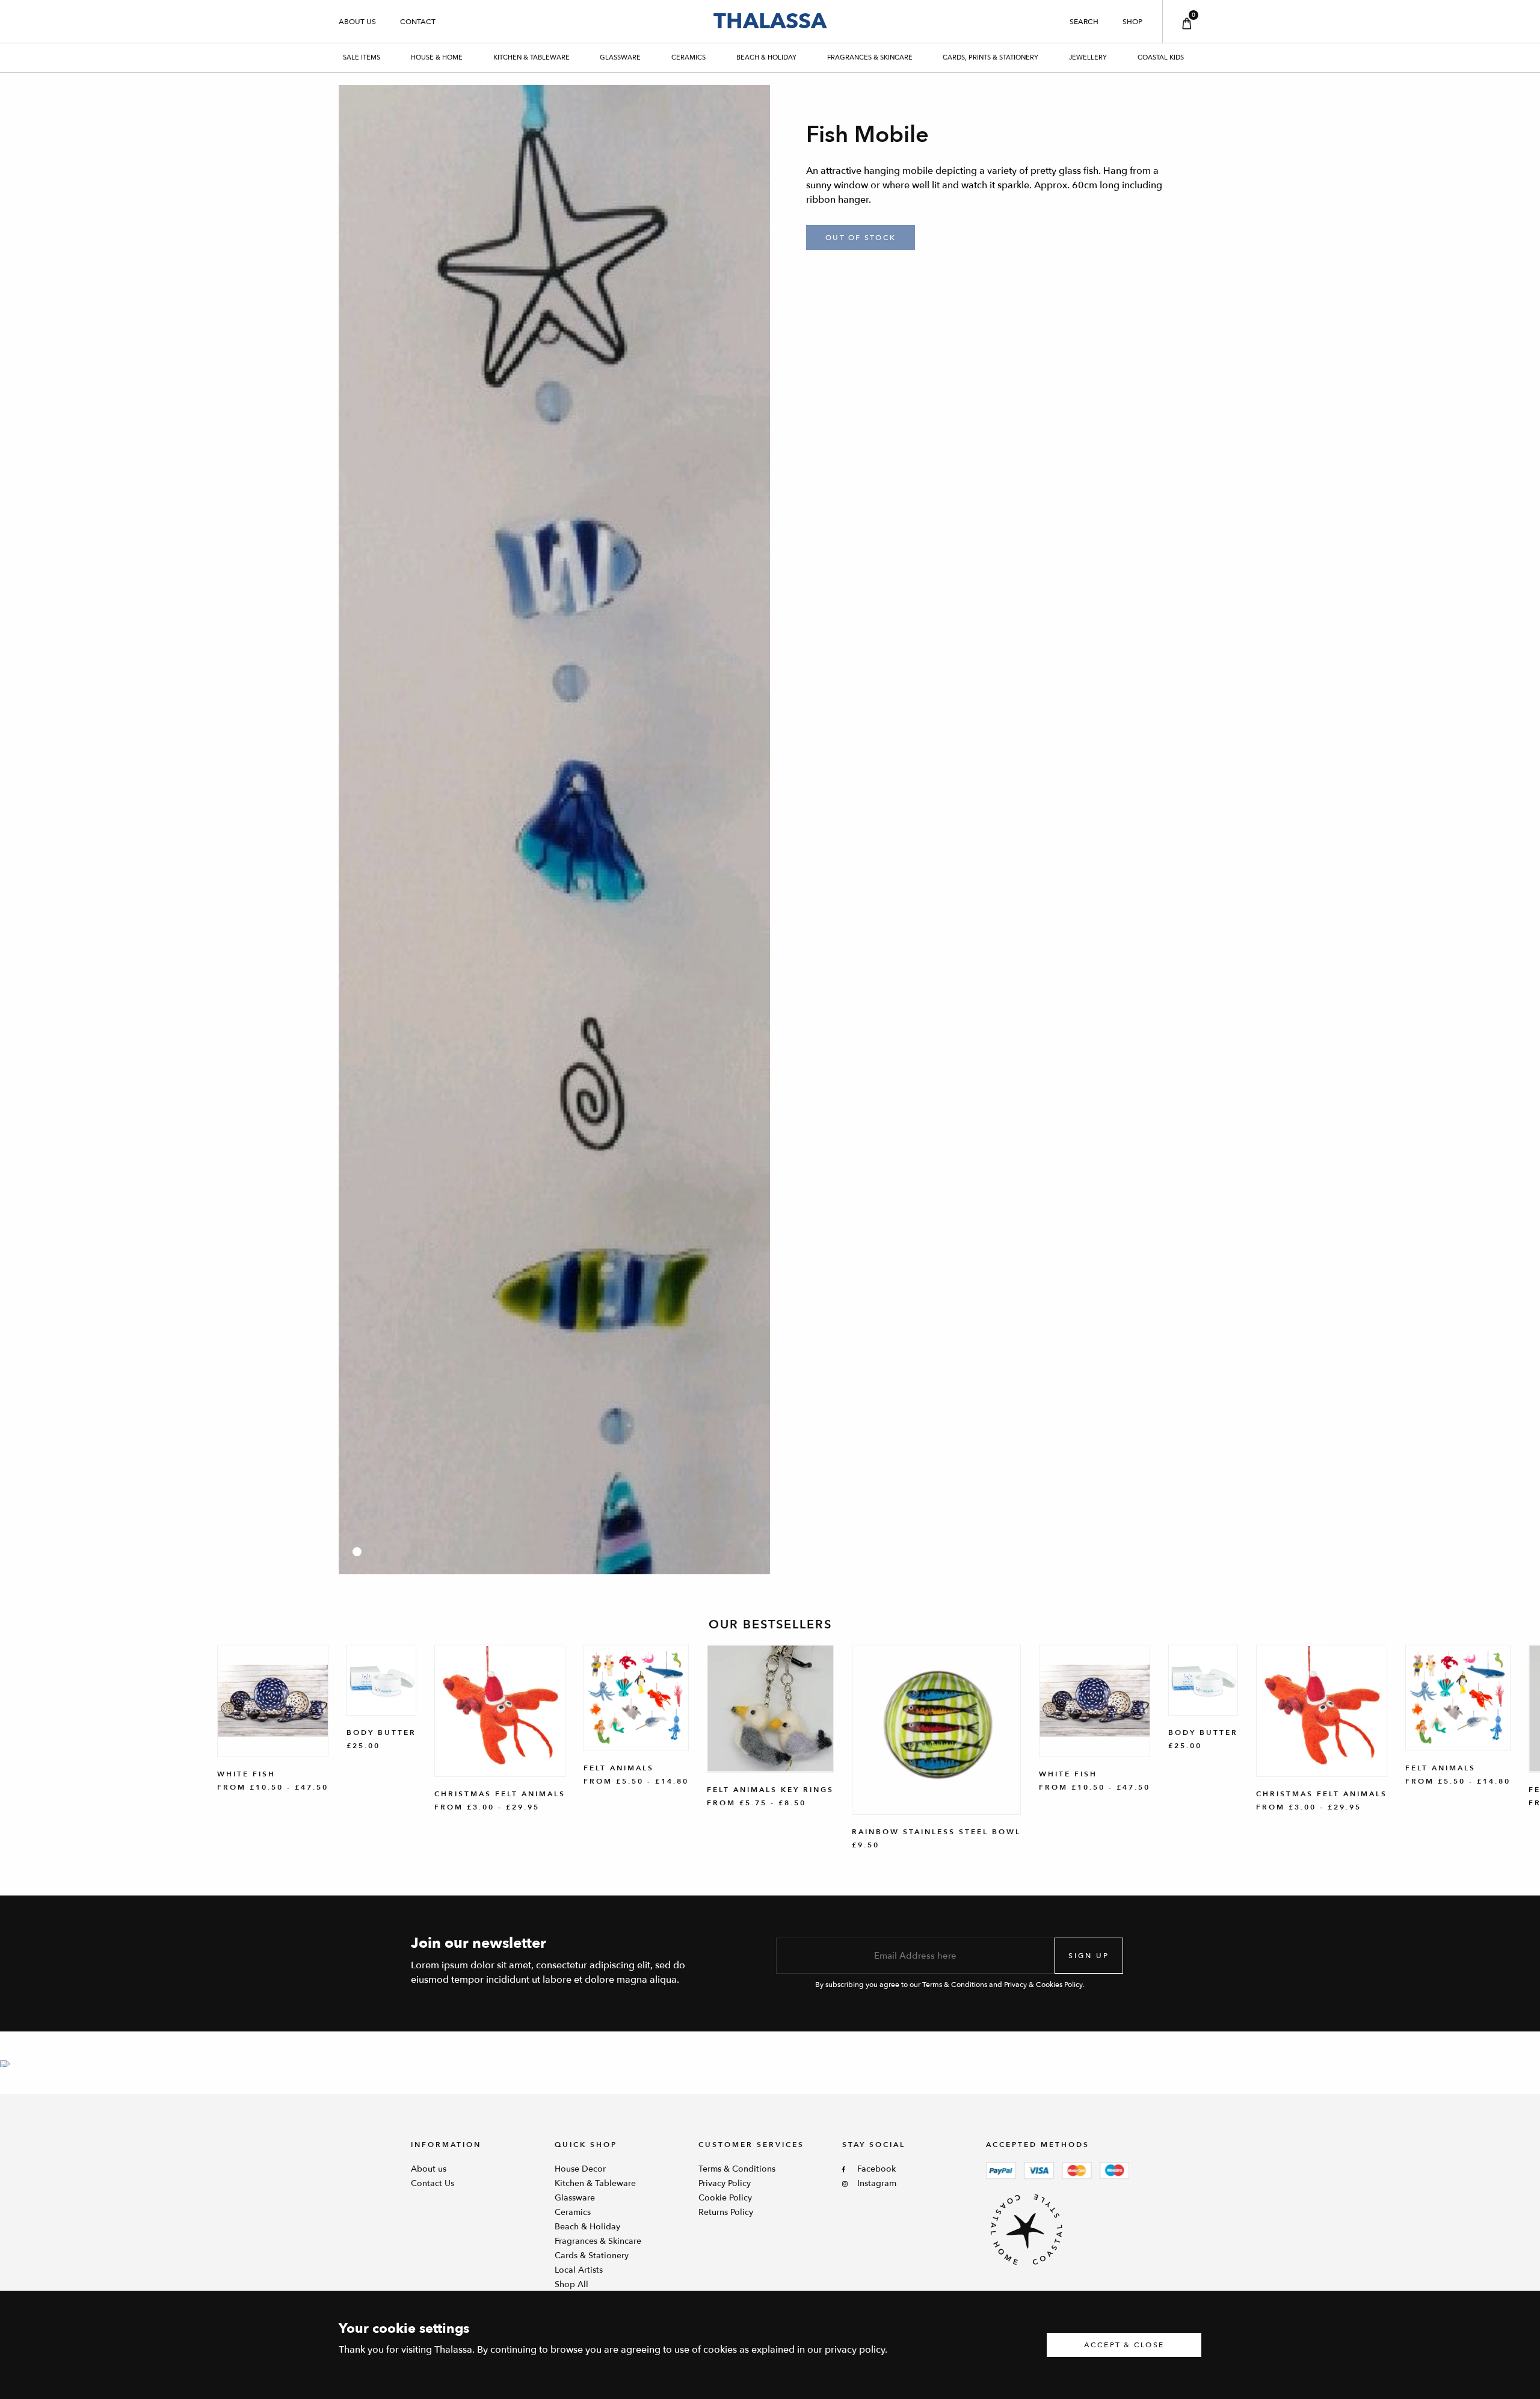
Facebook (876, 2169)
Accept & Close (1124, 2345)
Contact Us (433, 2183)
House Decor (580, 2169)
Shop (1132, 22)
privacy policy (855, 2350)
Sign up (1089, 1956)
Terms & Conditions (737, 2169)
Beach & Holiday (766, 57)
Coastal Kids (1161, 57)
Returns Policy (726, 2212)
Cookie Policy (725, 2198)
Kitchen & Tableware (531, 57)
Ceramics (688, 57)
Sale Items (362, 57)
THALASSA (770, 21)
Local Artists (579, 2270)
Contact (418, 22)
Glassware (620, 57)
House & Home (437, 57)
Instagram (877, 2183)
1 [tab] (357, 1552)
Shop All (571, 2284)
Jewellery (1088, 57)
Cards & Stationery (592, 2256)
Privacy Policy (725, 2183)
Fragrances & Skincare (870, 57)
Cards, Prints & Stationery (990, 57)
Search (1084, 22)
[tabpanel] (554, 830)
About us (357, 22)
